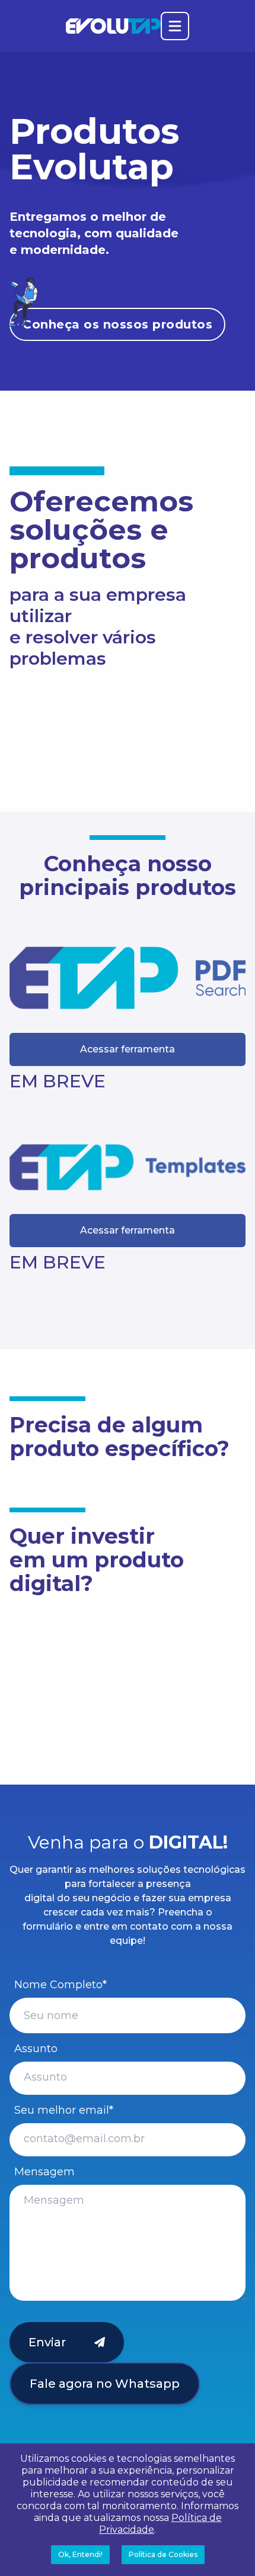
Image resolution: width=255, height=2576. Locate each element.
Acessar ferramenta (128, 1049)
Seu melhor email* (64, 2110)
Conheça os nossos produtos (117, 324)
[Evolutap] (113, 26)
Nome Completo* (60, 1985)
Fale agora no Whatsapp (105, 2384)
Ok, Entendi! (80, 2554)
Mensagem (44, 2172)
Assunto (36, 2049)
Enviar (47, 2342)
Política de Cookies (163, 2554)
